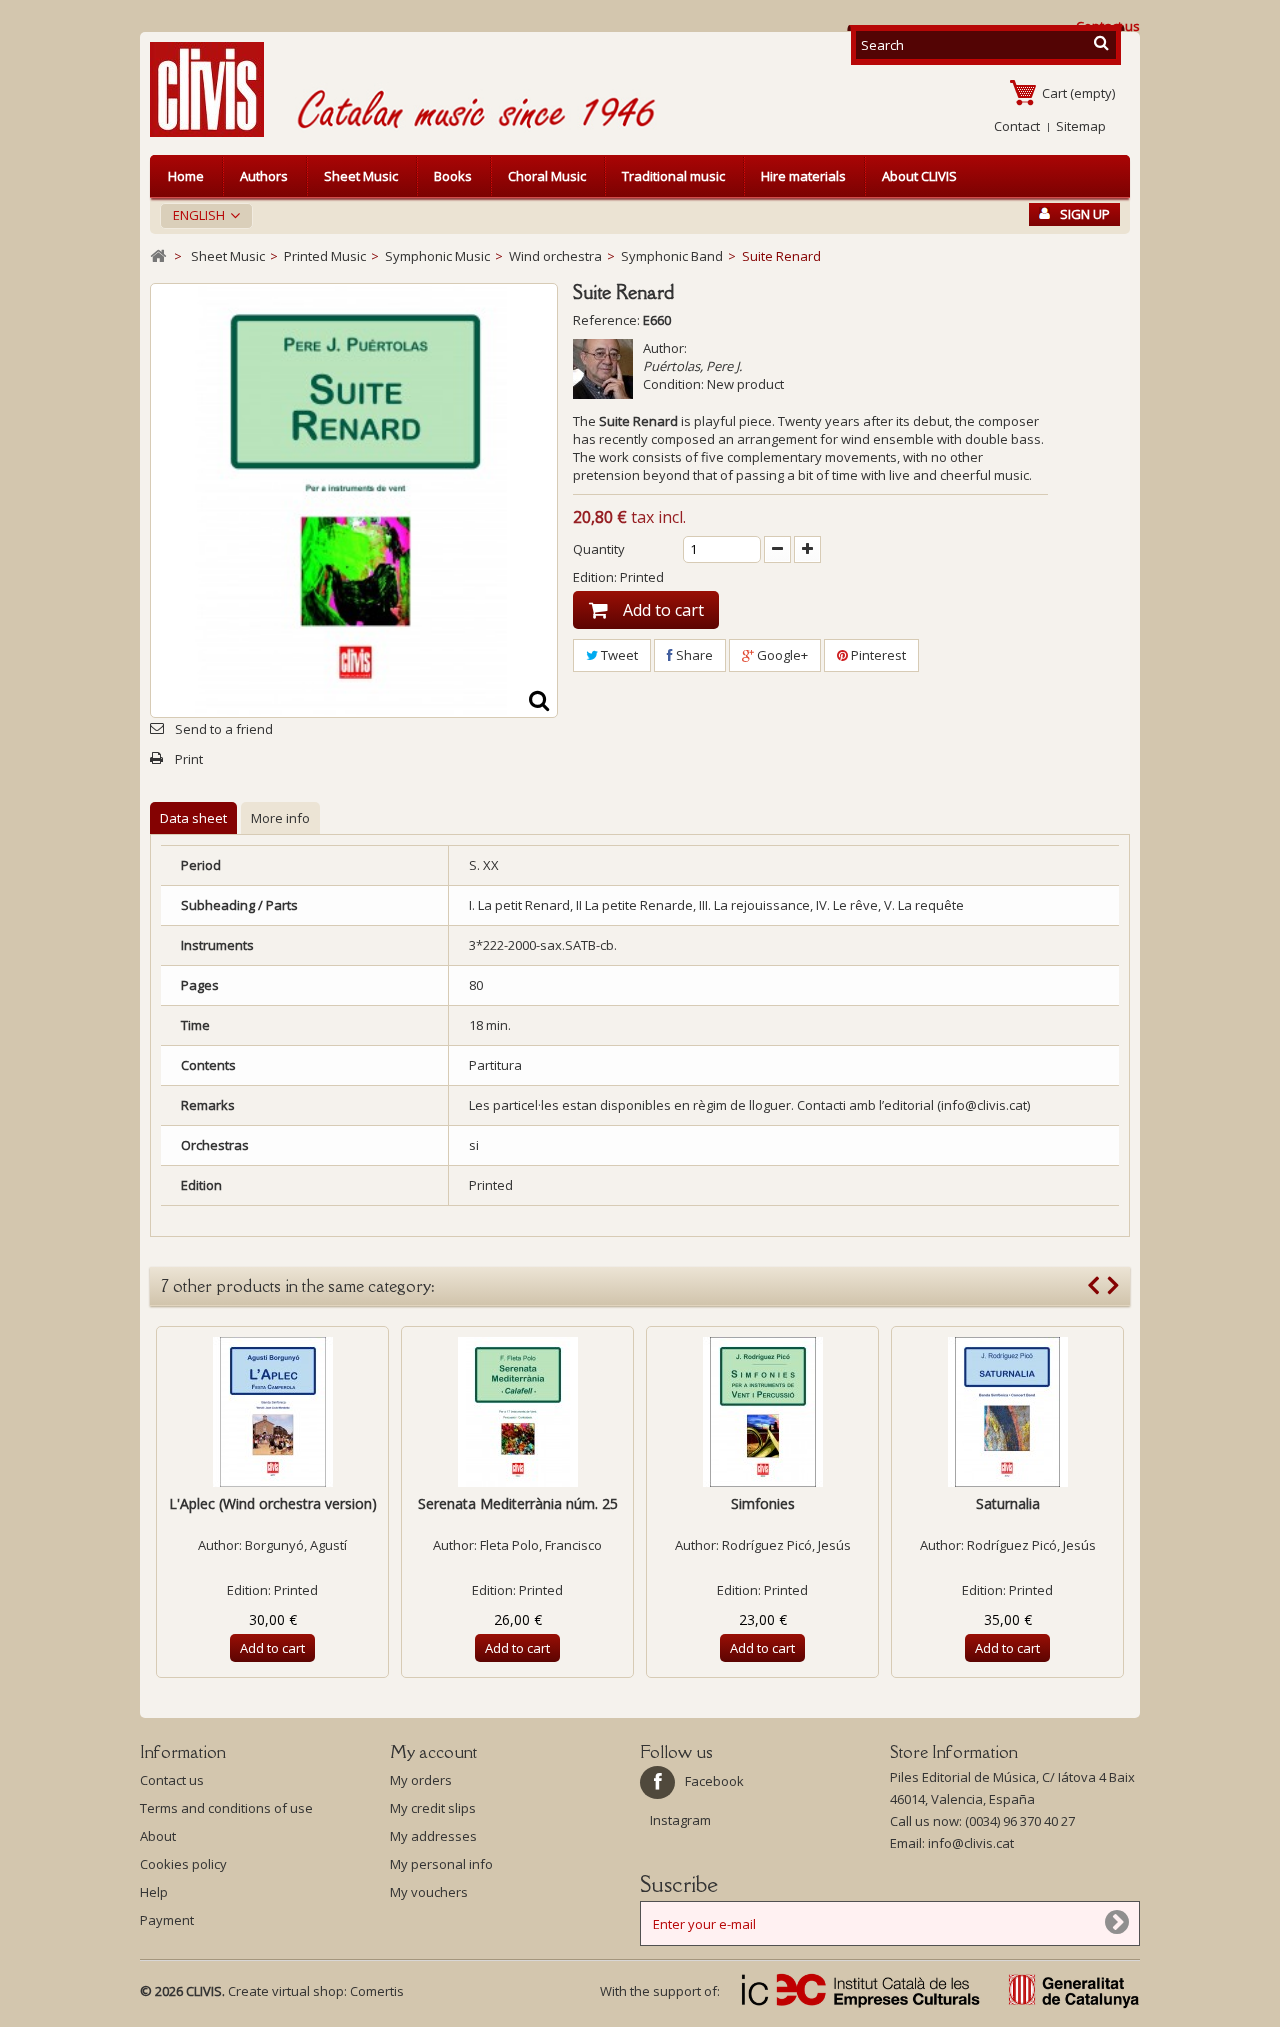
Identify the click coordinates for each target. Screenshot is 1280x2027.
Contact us (172, 1780)
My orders (421, 1780)
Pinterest (877, 655)
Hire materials (803, 176)
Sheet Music (361, 176)
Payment (167, 1920)
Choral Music (547, 176)
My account (433, 1752)
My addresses (433, 1836)
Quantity (599, 549)
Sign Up (1085, 214)
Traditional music (673, 176)
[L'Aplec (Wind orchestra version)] (272, 1412)
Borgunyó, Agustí (296, 1545)
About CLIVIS (919, 176)
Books (453, 176)
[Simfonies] (762, 1412)
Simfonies (763, 1503)
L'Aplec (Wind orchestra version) (273, 1503)
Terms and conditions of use (226, 1808)
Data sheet (193, 818)
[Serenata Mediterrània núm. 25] (517, 1412)
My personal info (441, 1864)
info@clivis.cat (971, 1843)
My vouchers (429, 1892)
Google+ (781, 655)
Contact (1017, 126)
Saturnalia (1008, 1503)
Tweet (618, 655)
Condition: (673, 384)
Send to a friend (224, 729)
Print (189, 759)
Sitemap (1081, 126)
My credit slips (433, 1808)
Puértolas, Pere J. (692, 366)
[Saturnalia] (1007, 1412)
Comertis (377, 1991)
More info (280, 818)
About (158, 1836)
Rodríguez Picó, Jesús (786, 1545)
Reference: (606, 320)
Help (154, 1892)
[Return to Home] (158, 256)
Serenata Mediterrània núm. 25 (518, 1503)
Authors (264, 176)
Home (186, 176)
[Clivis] (215, 89)
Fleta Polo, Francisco (541, 1545)
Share (693, 655)
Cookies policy (183, 1864)
